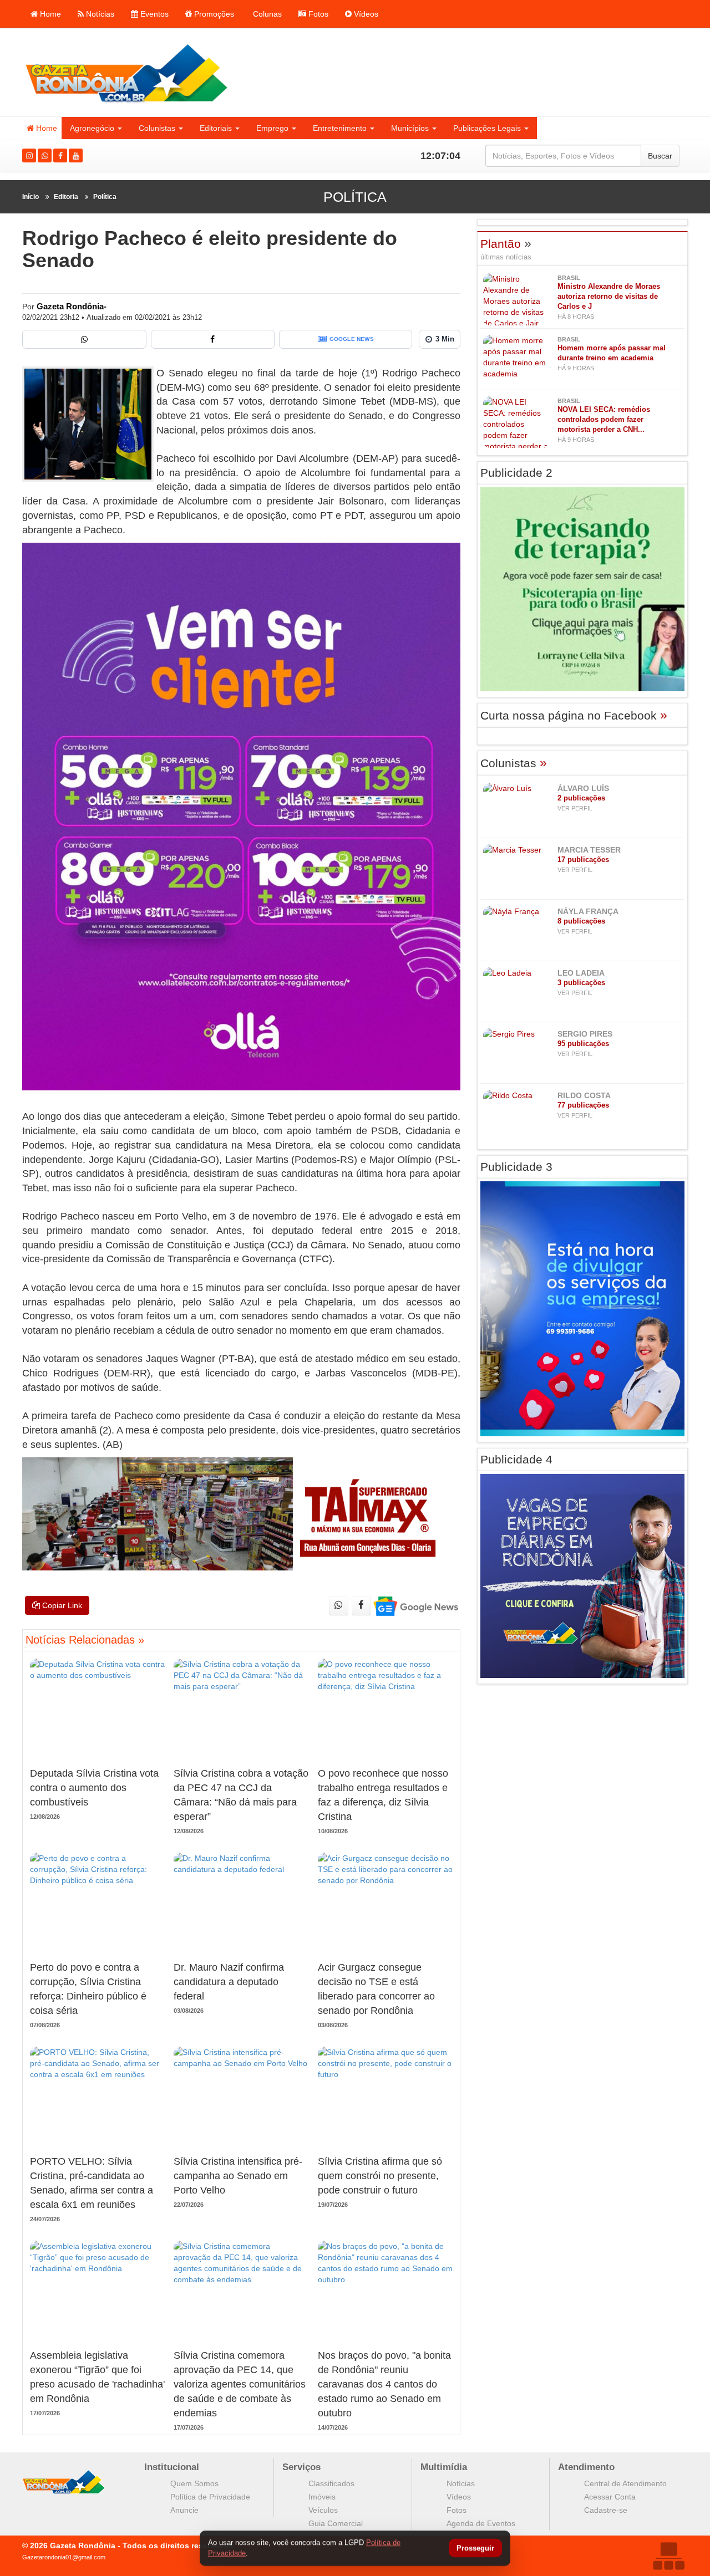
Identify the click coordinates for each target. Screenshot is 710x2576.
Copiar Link (61, 1605)
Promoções (213, 14)
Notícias (99, 14)
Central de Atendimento (625, 2483)
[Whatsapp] (45, 155)
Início (31, 197)
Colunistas (157, 128)
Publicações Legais (487, 128)
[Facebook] (60, 155)
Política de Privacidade (210, 2497)
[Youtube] (76, 155)
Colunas (266, 14)
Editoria (66, 197)
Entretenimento (340, 128)
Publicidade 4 (516, 1459)
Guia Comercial (336, 2523)
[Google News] (415, 1606)
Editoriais (216, 128)
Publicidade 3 (516, 1167)
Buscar (660, 156)
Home (49, 14)
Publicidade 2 (516, 473)
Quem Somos (194, 2483)
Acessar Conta (610, 2497)
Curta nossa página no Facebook (574, 715)
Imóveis (322, 2497)
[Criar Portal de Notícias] (668, 2556)
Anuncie (184, 2510)
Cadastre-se (606, 2510)
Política (105, 197)
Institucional (172, 2467)
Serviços (301, 2467)
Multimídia (444, 2467)
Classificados (331, 2483)
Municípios (410, 128)
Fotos (317, 14)
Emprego (272, 128)
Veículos (323, 2510)
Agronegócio (92, 128)
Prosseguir (475, 2549)
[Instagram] (29, 155)
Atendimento (586, 2467)
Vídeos (365, 14)
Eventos (153, 14)
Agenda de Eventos (481, 2523)
